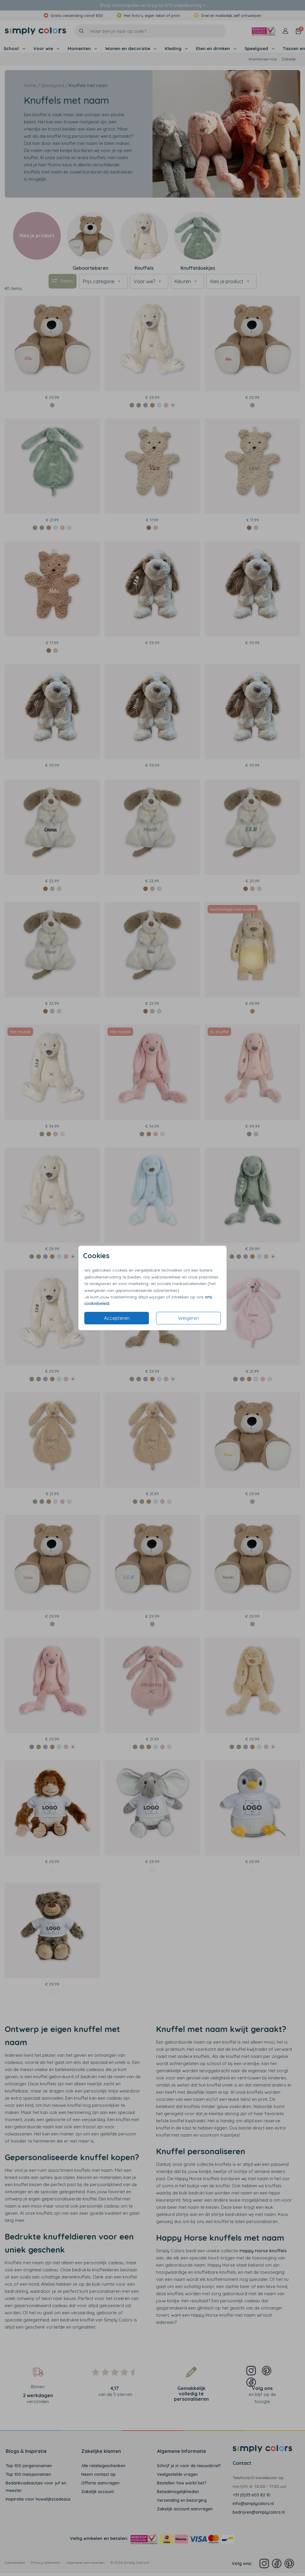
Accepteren (117, 1318)
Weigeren (189, 1318)
